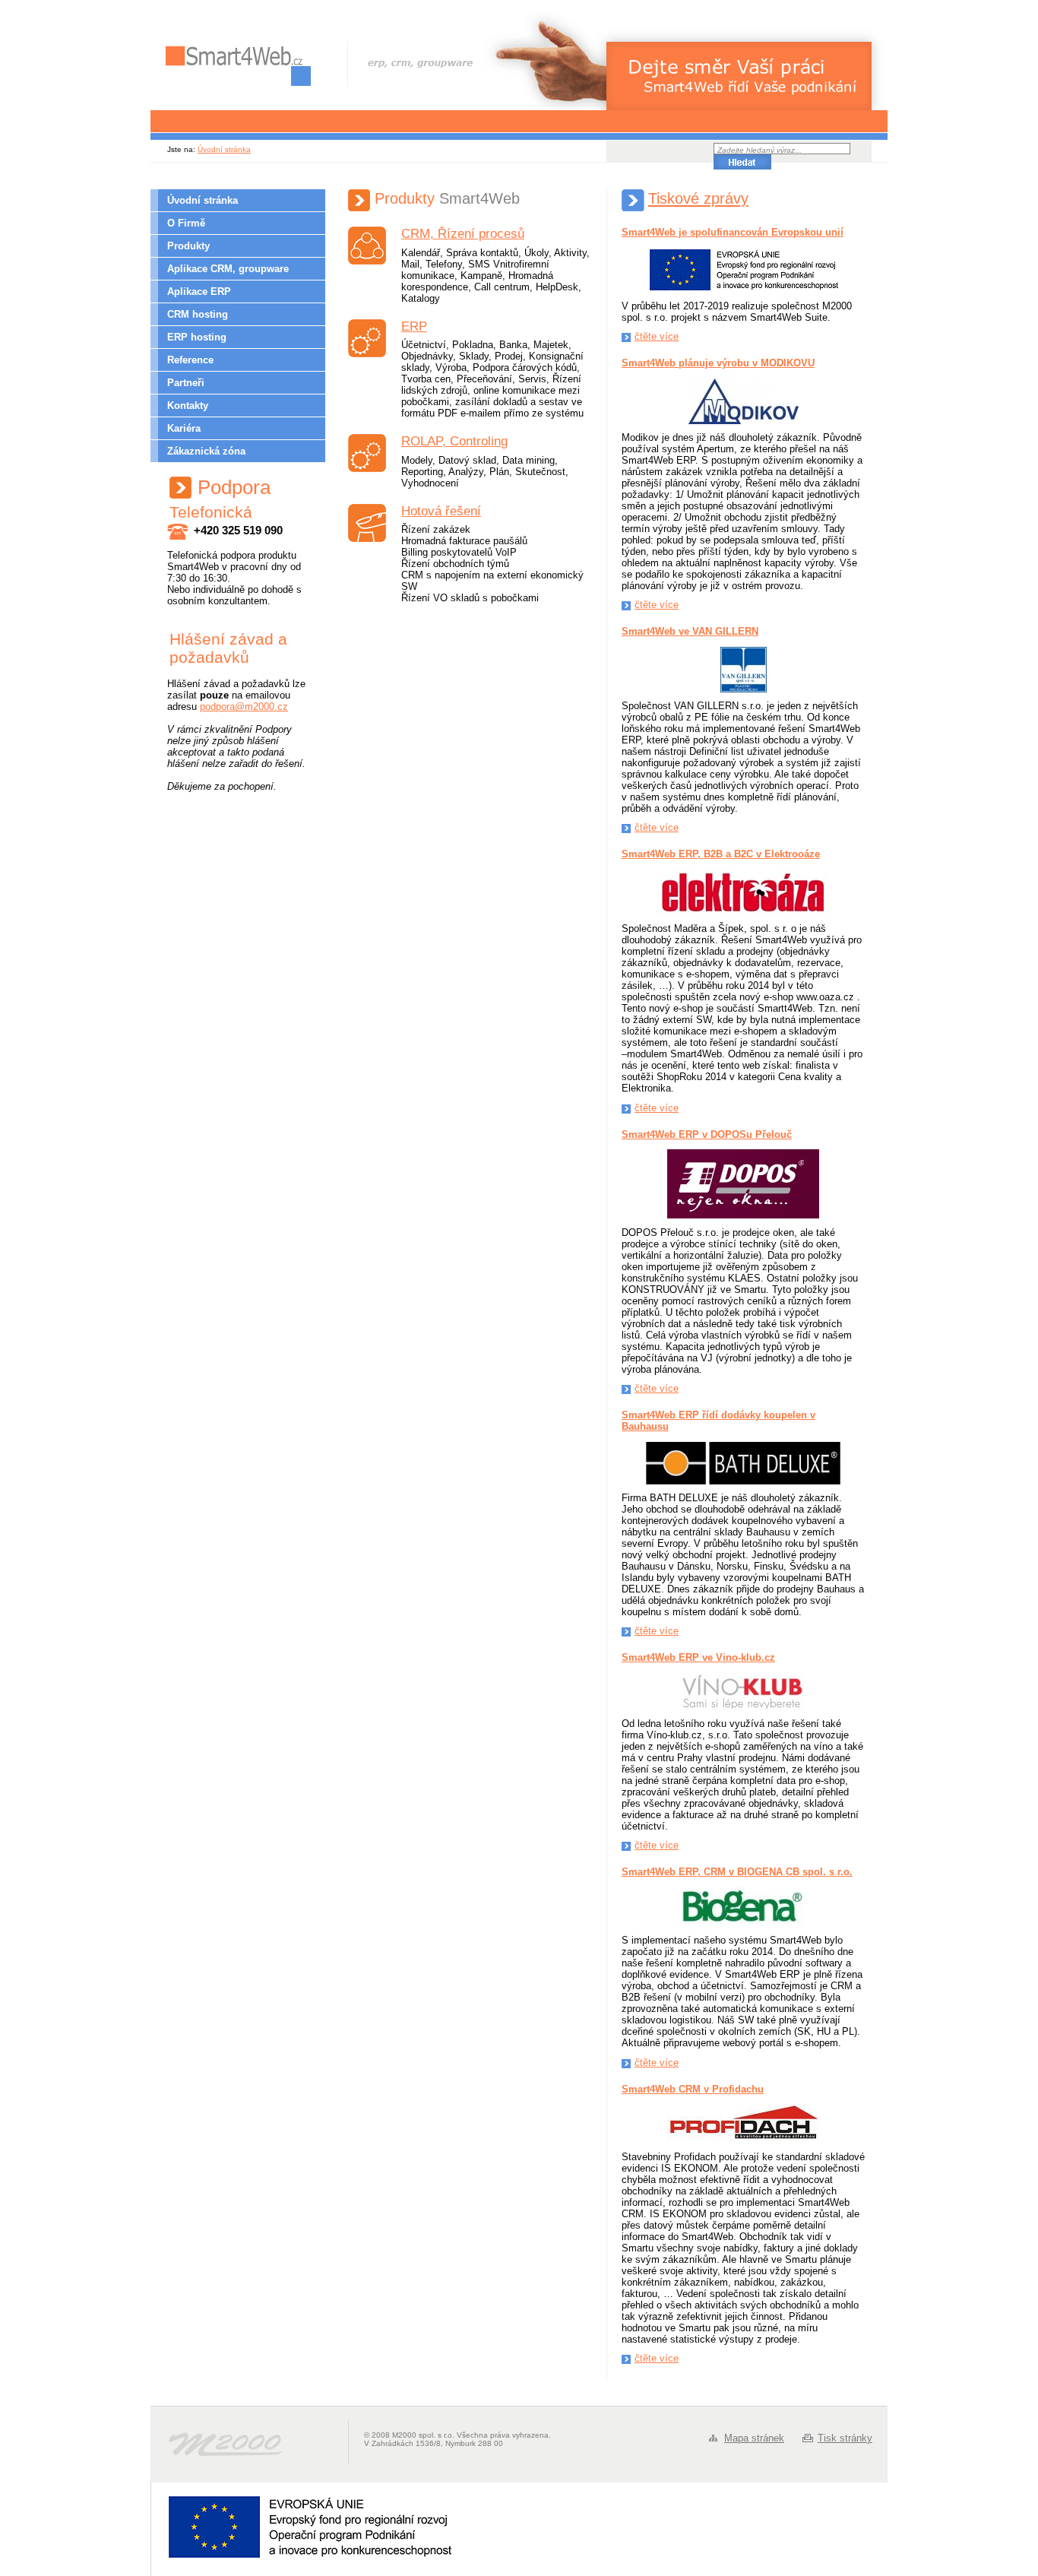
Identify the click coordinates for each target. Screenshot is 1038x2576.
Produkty (188, 246)
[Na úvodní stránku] (238, 66)
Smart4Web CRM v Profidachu (693, 2089)
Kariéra (184, 428)
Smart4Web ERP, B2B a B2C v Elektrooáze (721, 854)
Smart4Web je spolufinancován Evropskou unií (733, 232)
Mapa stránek (754, 2438)
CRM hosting (198, 314)
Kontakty (188, 406)
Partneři (186, 383)
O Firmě (186, 223)
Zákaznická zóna (206, 451)
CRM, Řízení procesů (463, 234)
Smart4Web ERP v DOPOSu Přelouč (707, 1134)
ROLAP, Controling (454, 441)
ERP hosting (197, 337)
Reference (190, 360)
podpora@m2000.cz (244, 707)
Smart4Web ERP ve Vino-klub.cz (698, 1657)
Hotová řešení (441, 511)
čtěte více (657, 336)
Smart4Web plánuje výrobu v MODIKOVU (718, 363)
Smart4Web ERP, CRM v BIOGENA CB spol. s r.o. (737, 1872)
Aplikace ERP (199, 292)
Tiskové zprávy (698, 198)
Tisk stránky (845, 2438)
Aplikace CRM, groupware (228, 269)
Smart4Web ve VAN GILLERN (690, 631)
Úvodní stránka (224, 149)
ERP (414, 326)
